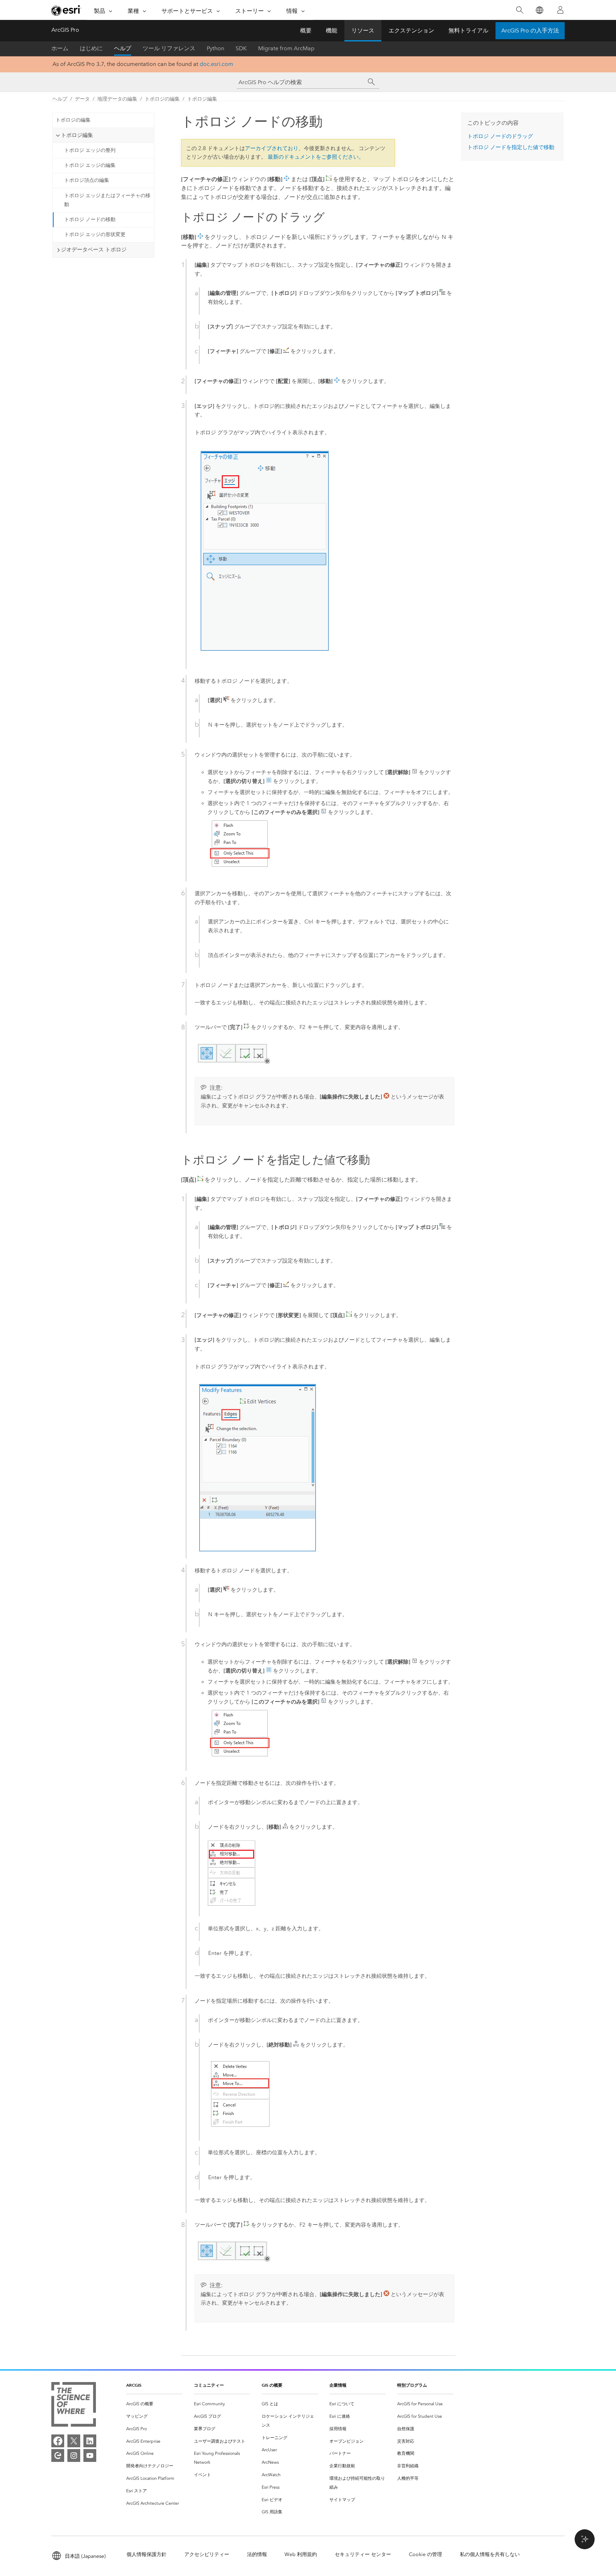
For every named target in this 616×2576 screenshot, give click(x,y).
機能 (332, 30)
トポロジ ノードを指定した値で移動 (511, 147)
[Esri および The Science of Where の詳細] (74, 2406)
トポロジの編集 (162, 99)
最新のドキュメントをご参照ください (313, 157)
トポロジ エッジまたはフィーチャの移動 (107, 200)
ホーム (60, 48)
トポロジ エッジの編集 (90, 165)
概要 (306, 30)
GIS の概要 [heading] (272, 2385)
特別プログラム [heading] (412, 2385)
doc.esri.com (216, 64)
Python (215, 48)
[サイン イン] (560, 10)
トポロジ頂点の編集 (87, 180)
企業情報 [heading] (338, 2385)
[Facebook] (58, 2441)
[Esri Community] (58, 2455)
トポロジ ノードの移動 (90, 219)
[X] (74, 2441)
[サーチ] (371, 82)
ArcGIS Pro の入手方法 (530, 30)
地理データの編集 (117, 99)
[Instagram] (74, 2455)
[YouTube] (90, 2455)
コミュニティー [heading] (209, 2385)
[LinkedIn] (90, 2441)
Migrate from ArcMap (286, 48)
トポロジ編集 (202, 99)
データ (82, 99)
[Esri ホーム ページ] (66, 10)
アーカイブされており (272, 148)
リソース (363, 30)
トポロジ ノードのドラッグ (500, 136)
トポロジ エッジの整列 (90, 150)
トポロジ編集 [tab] (77, 135)
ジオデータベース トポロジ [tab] (94, 250)
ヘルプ (123, 48)
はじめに (91, 48)
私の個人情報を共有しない (490, 2554)
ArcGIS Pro (65, 30)
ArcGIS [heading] (134, 2385)
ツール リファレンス (169, 48)
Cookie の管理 (425, 2554)
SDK (241, 48)
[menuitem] (154, 2404)
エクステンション (411, 30)
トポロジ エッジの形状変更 (95, 234)
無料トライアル (468, 30)
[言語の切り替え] (539, 10)
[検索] (520, 10)
